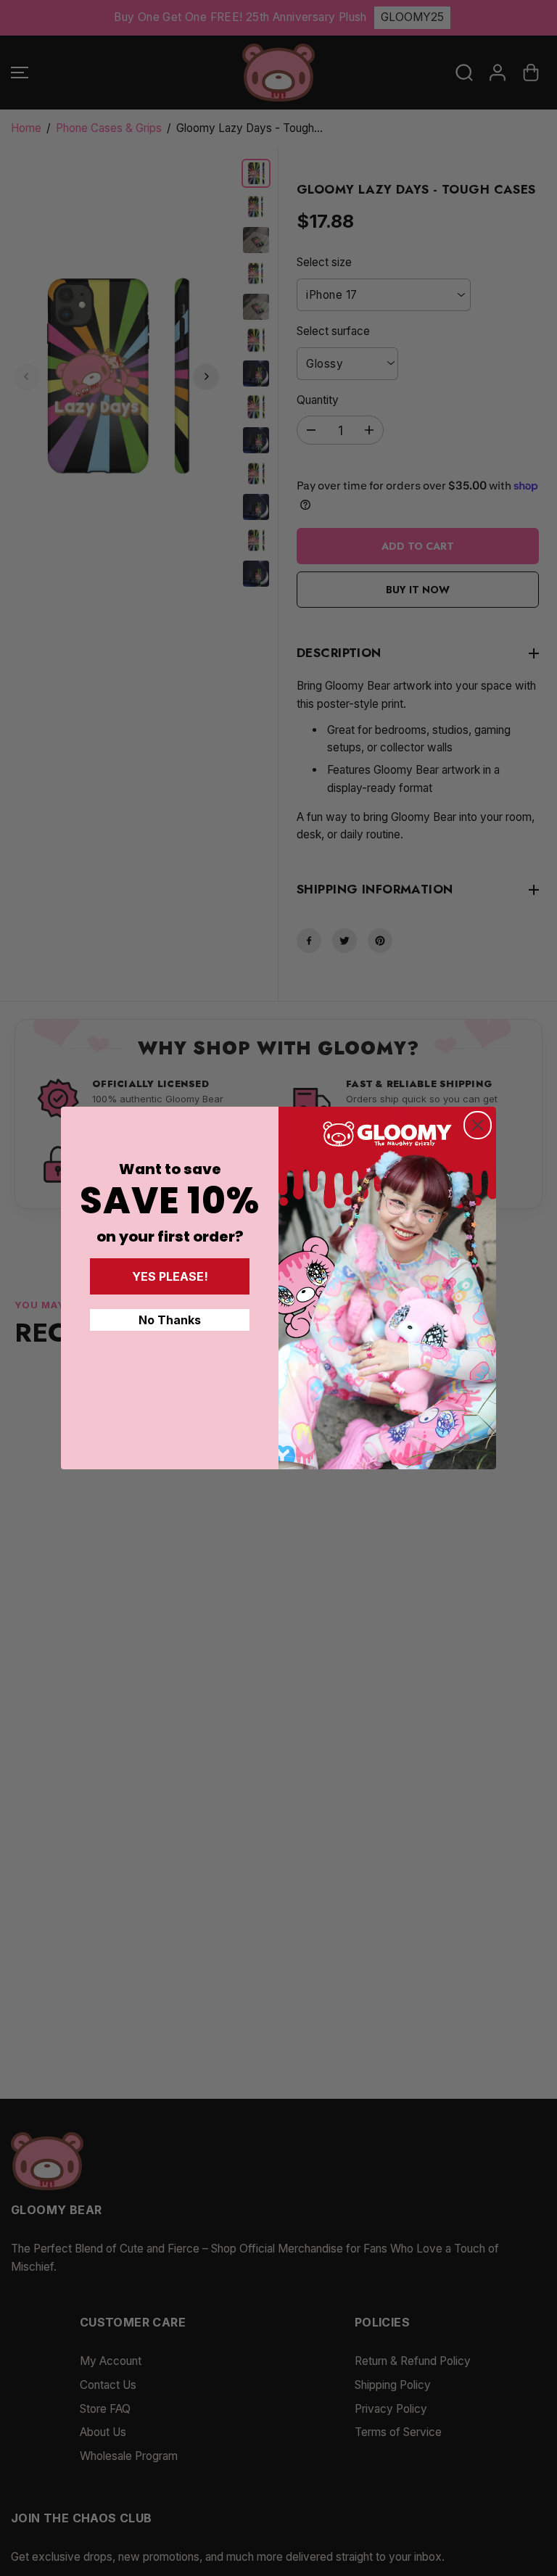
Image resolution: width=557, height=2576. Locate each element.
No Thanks (170, 1320)
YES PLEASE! (170, 1276)
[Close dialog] (478, 1125)
